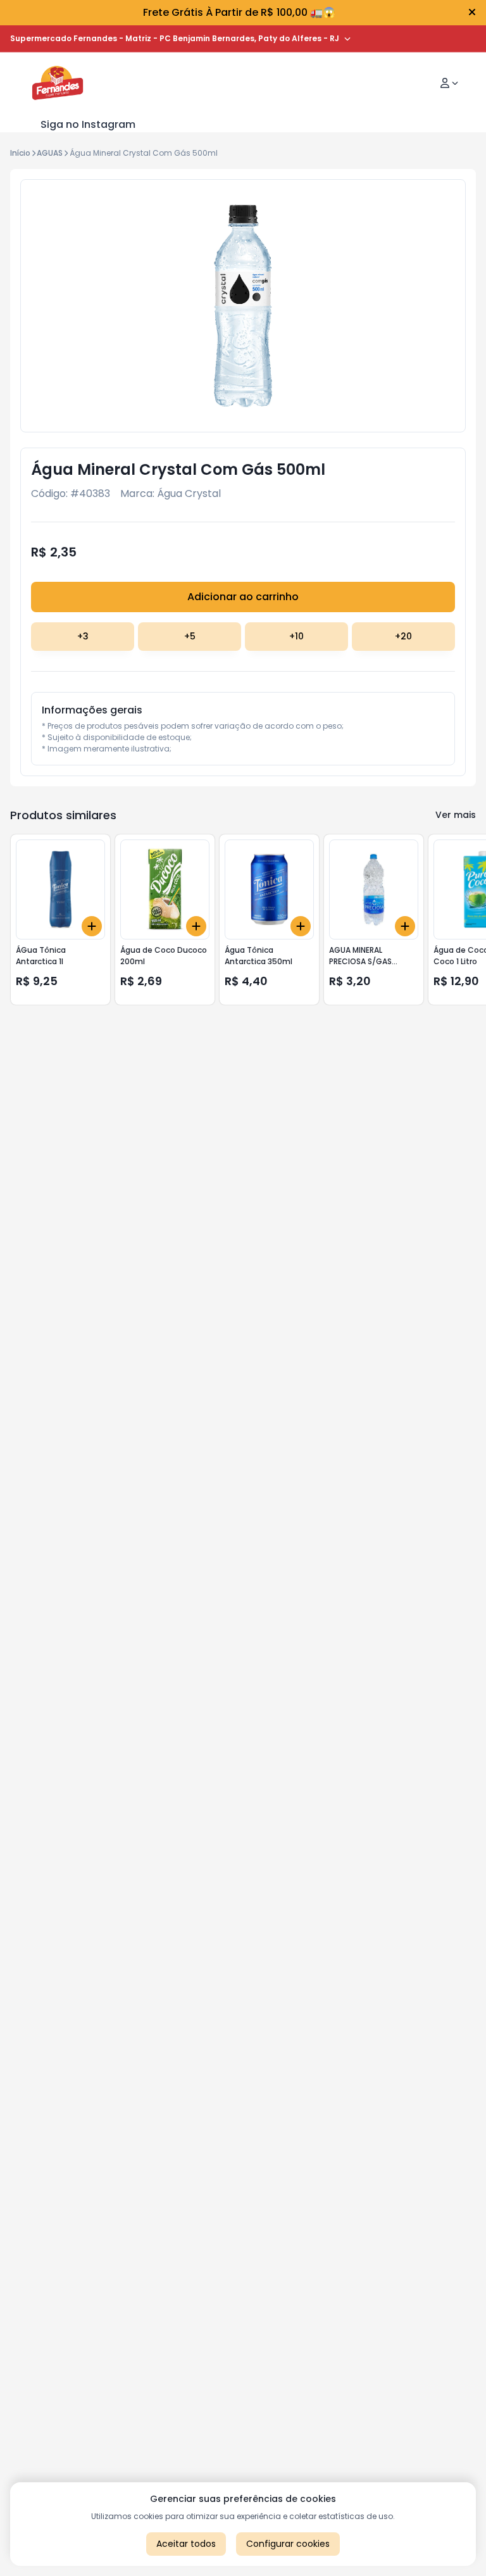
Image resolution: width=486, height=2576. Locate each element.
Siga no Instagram (88, 124)
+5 (190, 636)
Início (20, 153)
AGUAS (50, 153)
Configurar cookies (288, 2544)
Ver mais (456, 815)
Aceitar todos (186, 2544)
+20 (403, 636)
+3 (83, 636)
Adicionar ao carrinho (243, 597)
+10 (296, 636)
